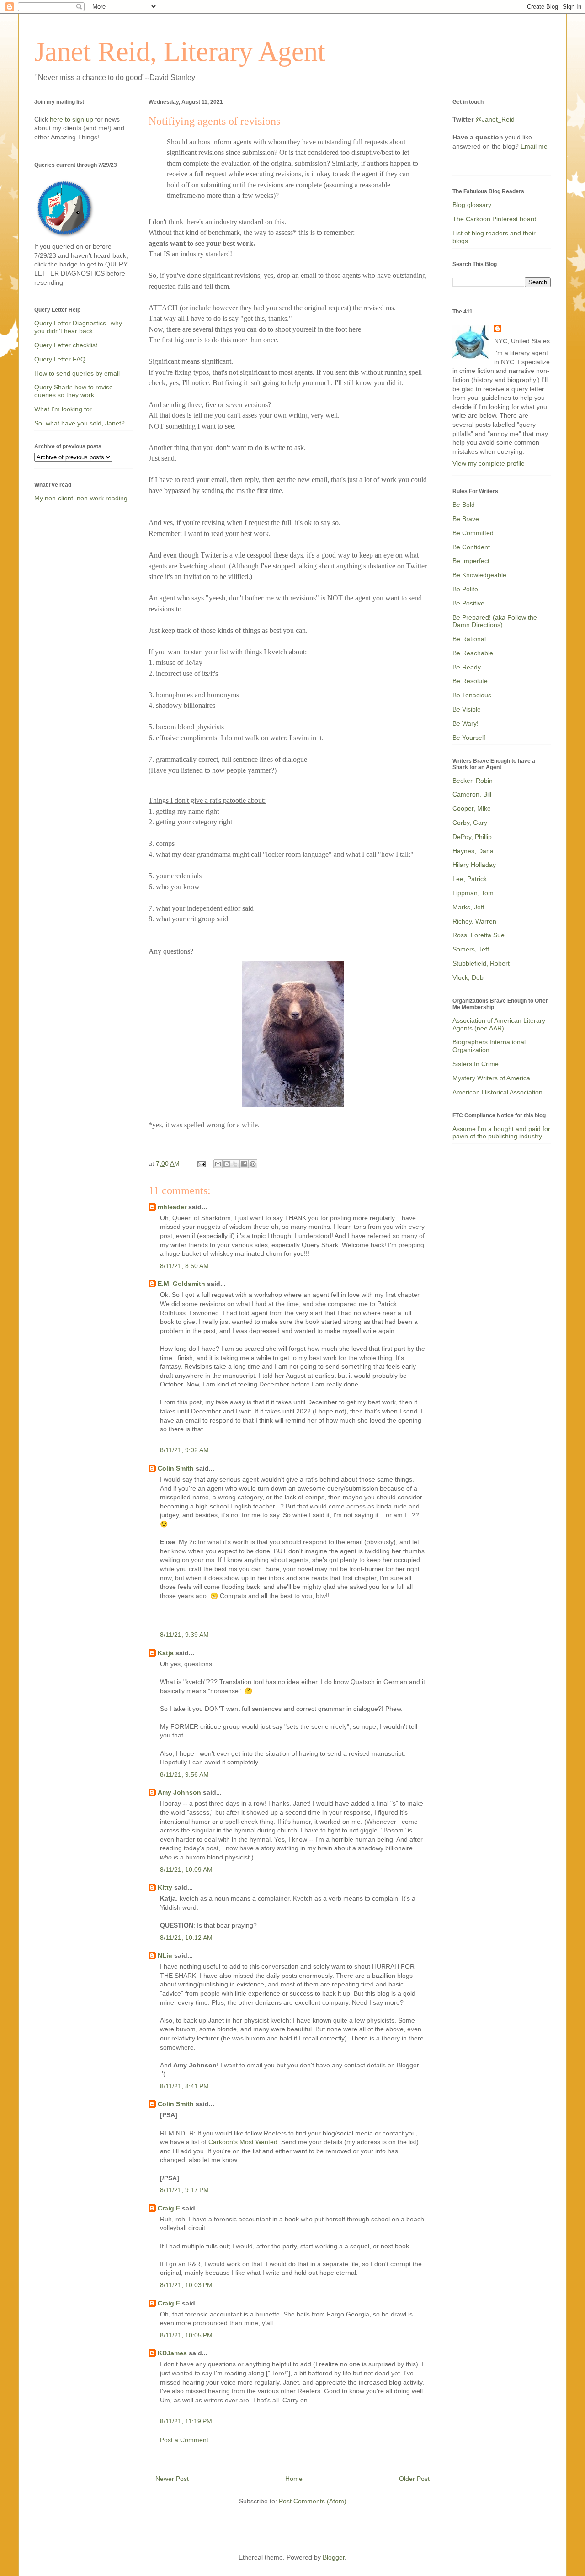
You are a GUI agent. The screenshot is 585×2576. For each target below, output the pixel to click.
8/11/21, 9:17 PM (184, 2190)
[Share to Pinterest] (253, 1164)
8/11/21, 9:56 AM (184, 1774)
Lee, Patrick (470, 879)
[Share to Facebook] (244, 1164)
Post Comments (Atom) (313, 2501)
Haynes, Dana (473, 851)
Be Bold (464, 505)
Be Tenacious (472, 695)
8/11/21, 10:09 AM (186, 1870)
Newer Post (172, 2479)
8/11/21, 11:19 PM (186, 2421)
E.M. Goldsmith (181, 1284)
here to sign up (72, 119)
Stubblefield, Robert (481, 963)
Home (294, 2479)
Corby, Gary (470, 823)
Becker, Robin (473, 781)
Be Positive (468, 603)
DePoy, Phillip (472, 837)
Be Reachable (473, 653)
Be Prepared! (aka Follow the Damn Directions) (495, 621)
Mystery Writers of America (491, 1078)
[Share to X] (235, 1164)
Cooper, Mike (472, 808)
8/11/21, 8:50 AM (184, 1266)
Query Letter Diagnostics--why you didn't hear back (78, 327)
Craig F (169, 2208)
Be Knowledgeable (479, 575)
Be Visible (467, 709)
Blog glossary (472, 205)
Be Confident (471, 547)
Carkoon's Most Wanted (243, 2142)
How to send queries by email (77, 373)
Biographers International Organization (489, 1046)
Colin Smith (176, 1468)
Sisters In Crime (476, 1064)
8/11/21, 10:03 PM (186, 2285)
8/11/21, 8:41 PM (184, 2086)
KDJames (172, 2353)
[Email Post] (201, 1163)
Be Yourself (469, 738)
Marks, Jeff (468, 907)
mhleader (172, 1207)
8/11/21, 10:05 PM (186, 2335)
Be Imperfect (471, 561)
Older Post (414, 2479)
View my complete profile (489, 463)
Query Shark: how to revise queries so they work (74, 391)
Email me (534, 146)
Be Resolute (470, 681)
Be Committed (473, 533)
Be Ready (467, 667)
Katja (166, 1653)
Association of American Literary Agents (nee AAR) (499, 1024)
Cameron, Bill (472, 794)
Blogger (334, 2557)
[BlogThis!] (227, 1164)
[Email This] (218, 1164)
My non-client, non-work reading (81, 498)
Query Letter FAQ (60, 359)
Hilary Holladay (474, 865)
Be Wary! (465, 723)
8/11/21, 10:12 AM (186, 1938)
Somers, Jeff (471, 949)
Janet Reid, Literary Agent (180, 52)
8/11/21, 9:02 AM (184, 1450)
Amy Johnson (179, 1792)
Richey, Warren (474, 921)
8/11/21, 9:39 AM (184, 1635)
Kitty (165, 1887)
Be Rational (469, 639)
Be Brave (466, 519)
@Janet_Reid (495, 119)
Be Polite (465, 589)
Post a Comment (184, 2440)
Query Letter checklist (66, 345)
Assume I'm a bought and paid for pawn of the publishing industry (501, 1133)
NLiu (165, 1955)
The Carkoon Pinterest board (495, 219)
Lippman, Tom (473, 893)
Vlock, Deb (468, 977)
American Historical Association (497, 1092)
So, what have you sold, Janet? (80, 423)
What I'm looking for (63, 409)
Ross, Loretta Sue (479, 935)
